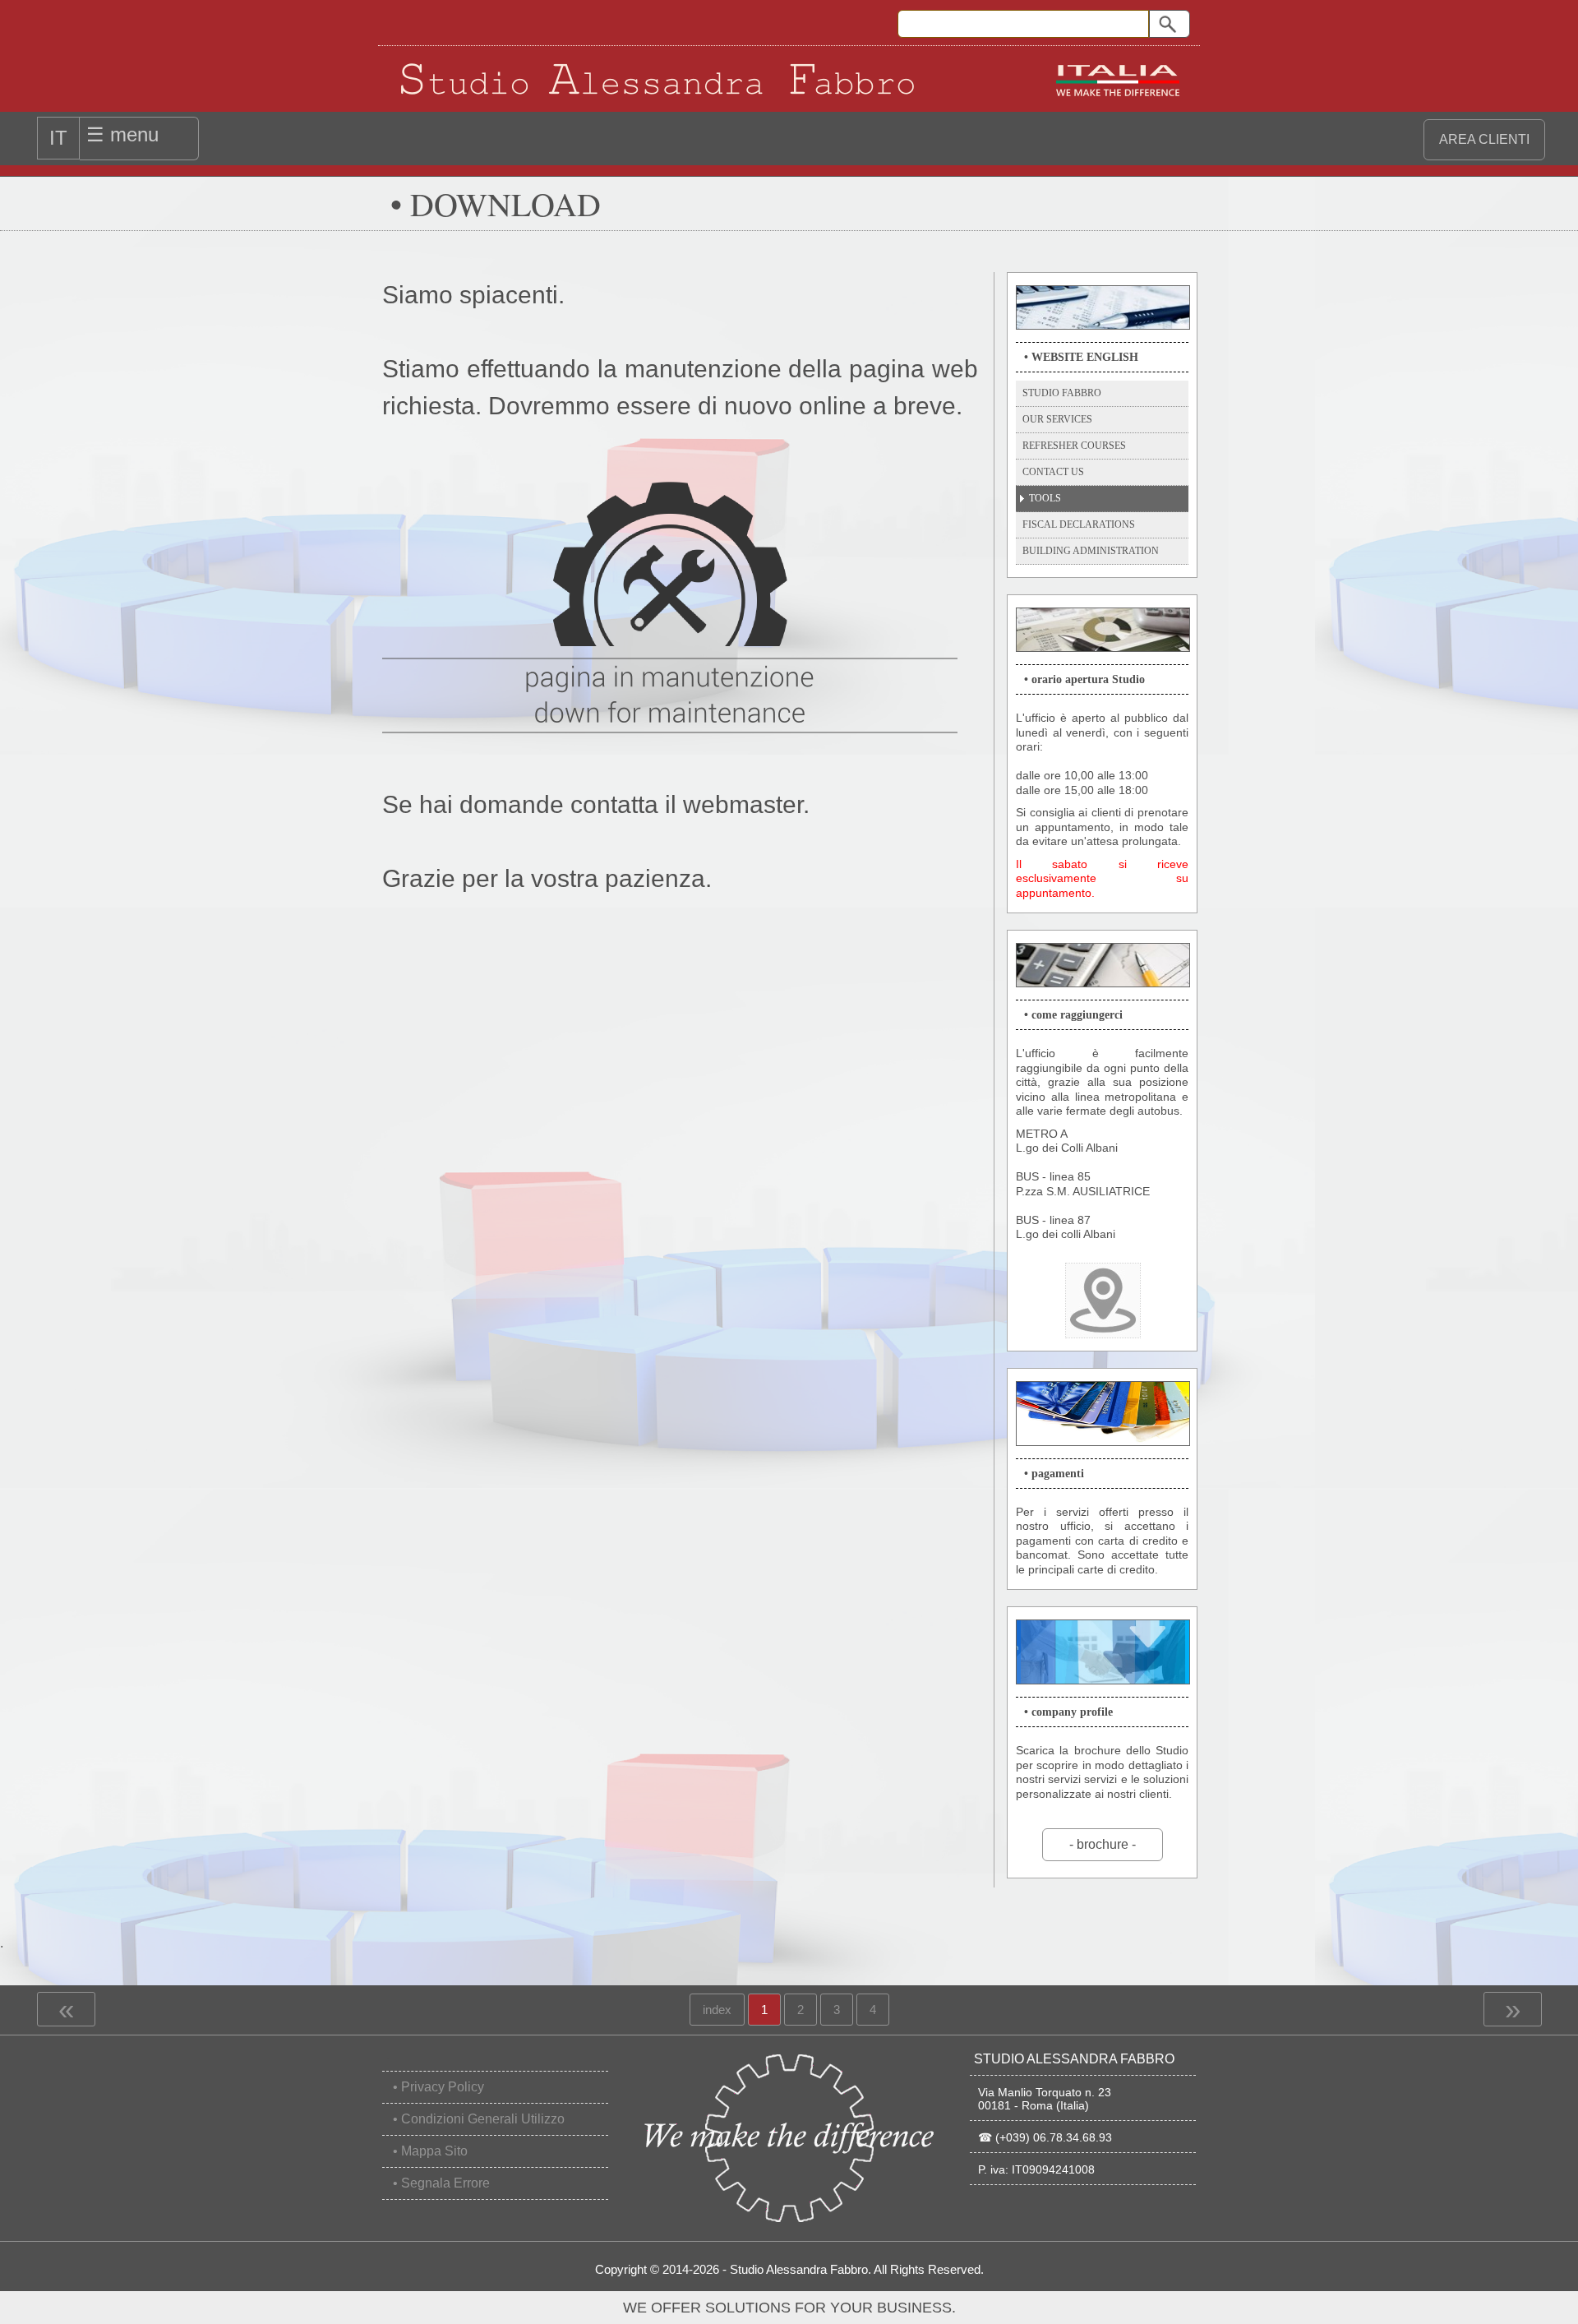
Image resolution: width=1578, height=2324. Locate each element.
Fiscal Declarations (1079, 524)
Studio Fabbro (1062, 393)
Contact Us (1053, 472)
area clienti (1484, 139)
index (717, 2005)
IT (58, 138)
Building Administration (1091, 551)
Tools (1045, 498)
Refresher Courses (1074, 446)
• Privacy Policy (438, 2087)
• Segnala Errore (441, 2183)
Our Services (1057, 419)
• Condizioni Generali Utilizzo (479, 2119)
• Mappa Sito (430, 2151)
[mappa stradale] (1103, 1301)
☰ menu (122, 134)
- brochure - (1103, 1844)
